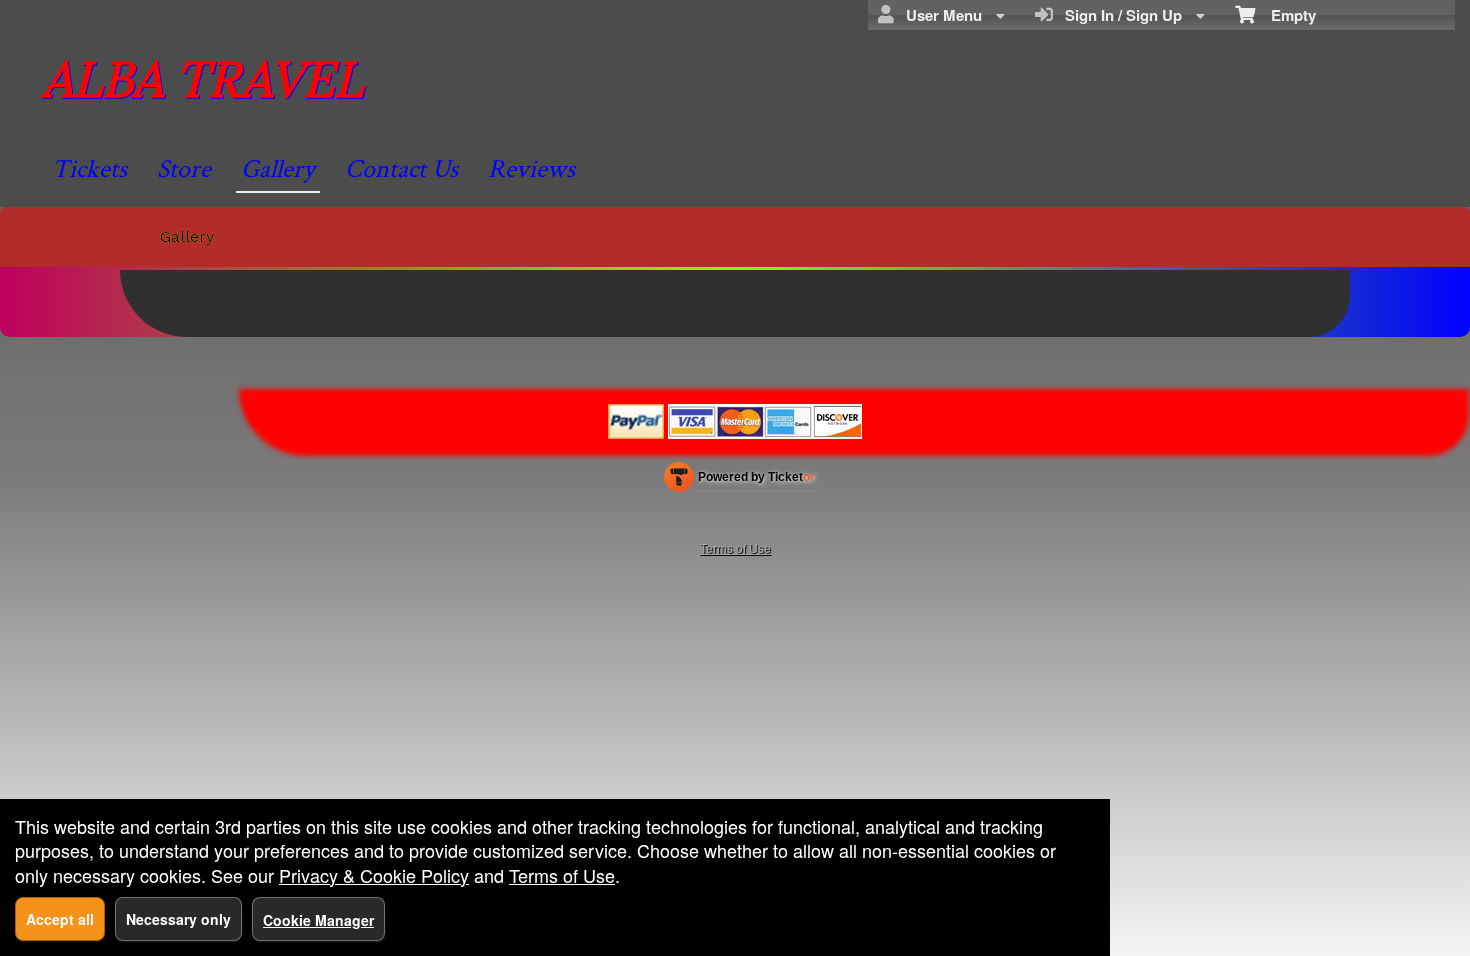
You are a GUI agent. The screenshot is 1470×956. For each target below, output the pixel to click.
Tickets (89, 169)
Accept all (60, 919)
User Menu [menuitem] (940, 15)
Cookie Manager (318, 920)
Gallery (278, 169)
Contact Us (401, 169)
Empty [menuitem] (1285, 15)
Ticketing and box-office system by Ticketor (739, 481)
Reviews (531, 169)
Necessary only (178, 919)
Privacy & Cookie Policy (374, 875)
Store (184, 169)
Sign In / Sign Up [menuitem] (1119, 15)
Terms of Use (735, 547)
